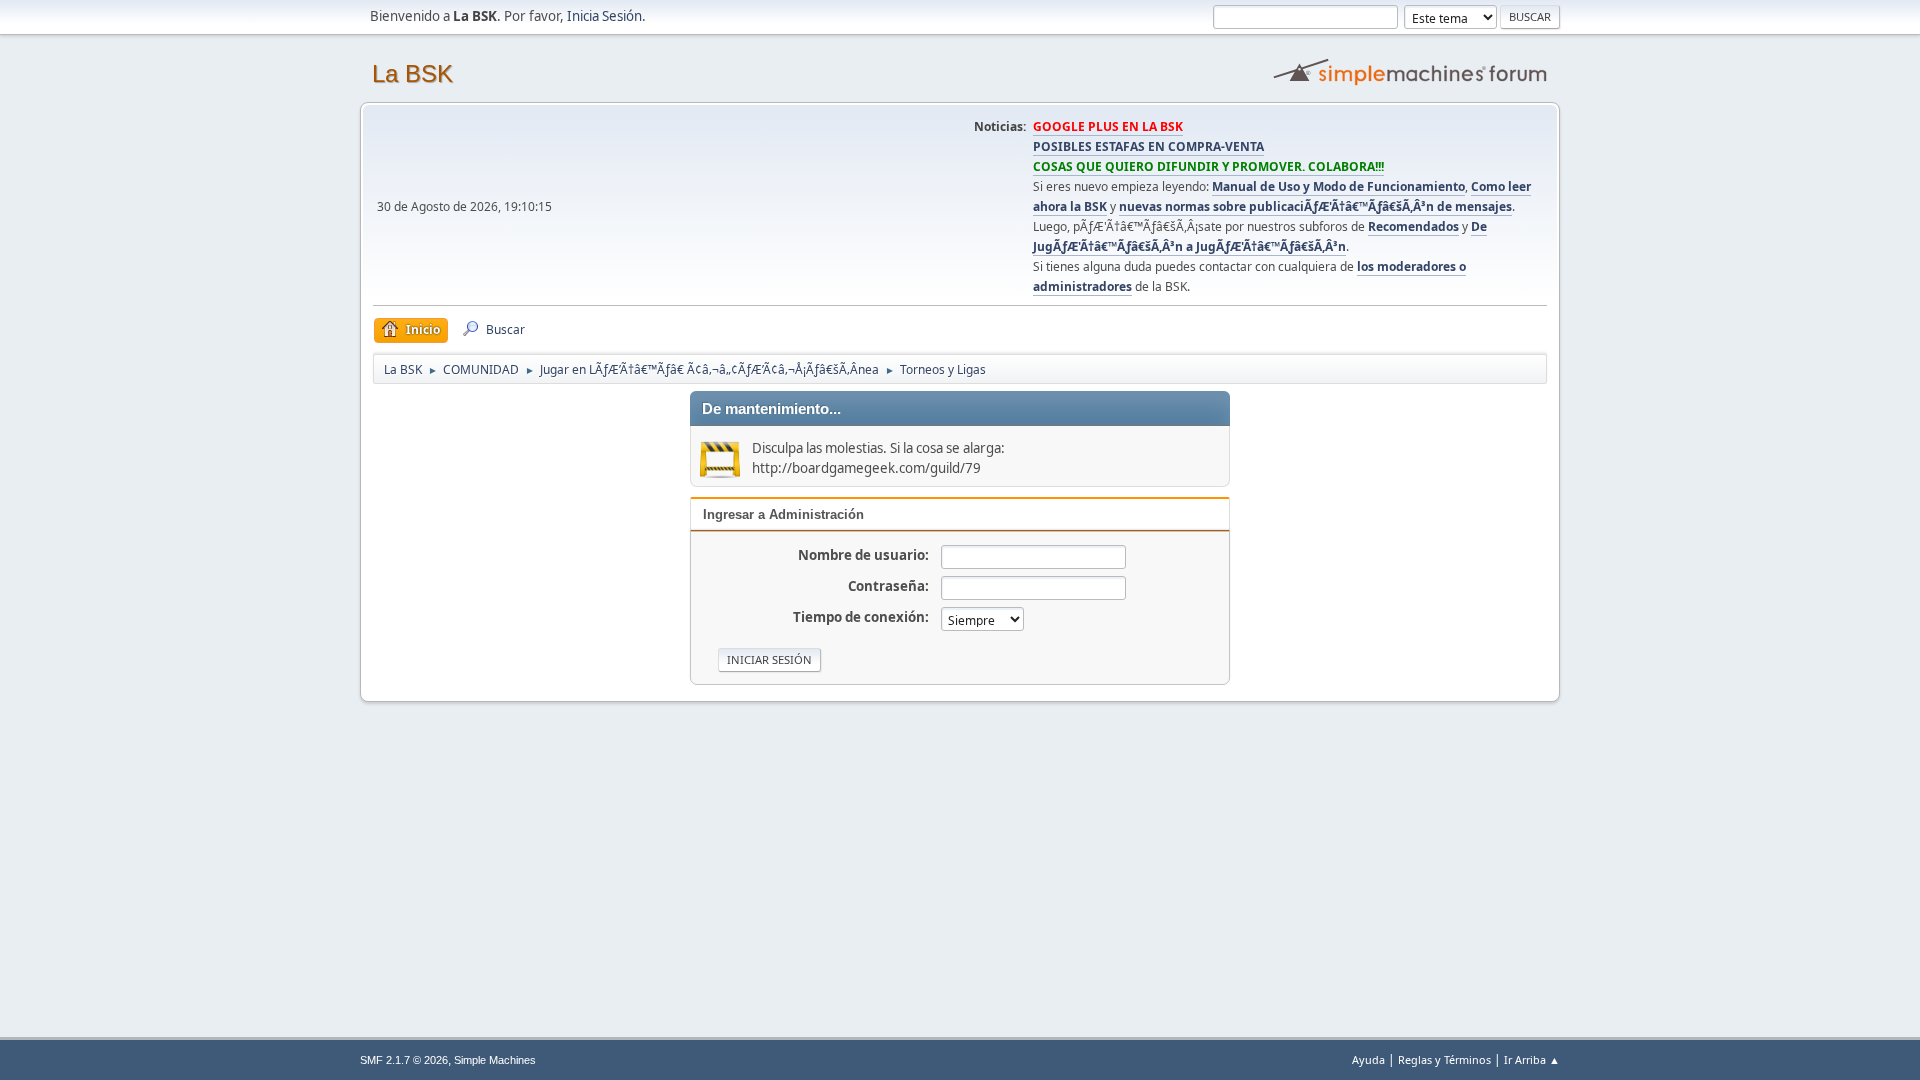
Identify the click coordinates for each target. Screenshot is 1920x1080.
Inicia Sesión (604, 16)
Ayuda (1368, 1059)
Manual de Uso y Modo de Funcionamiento (1338, 186)
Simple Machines (495, 1060)
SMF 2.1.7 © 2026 (404, 1060)
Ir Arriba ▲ (1532, 1059)
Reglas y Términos (1444, 1059)
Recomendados (1413, 226)
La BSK (412, 73)
